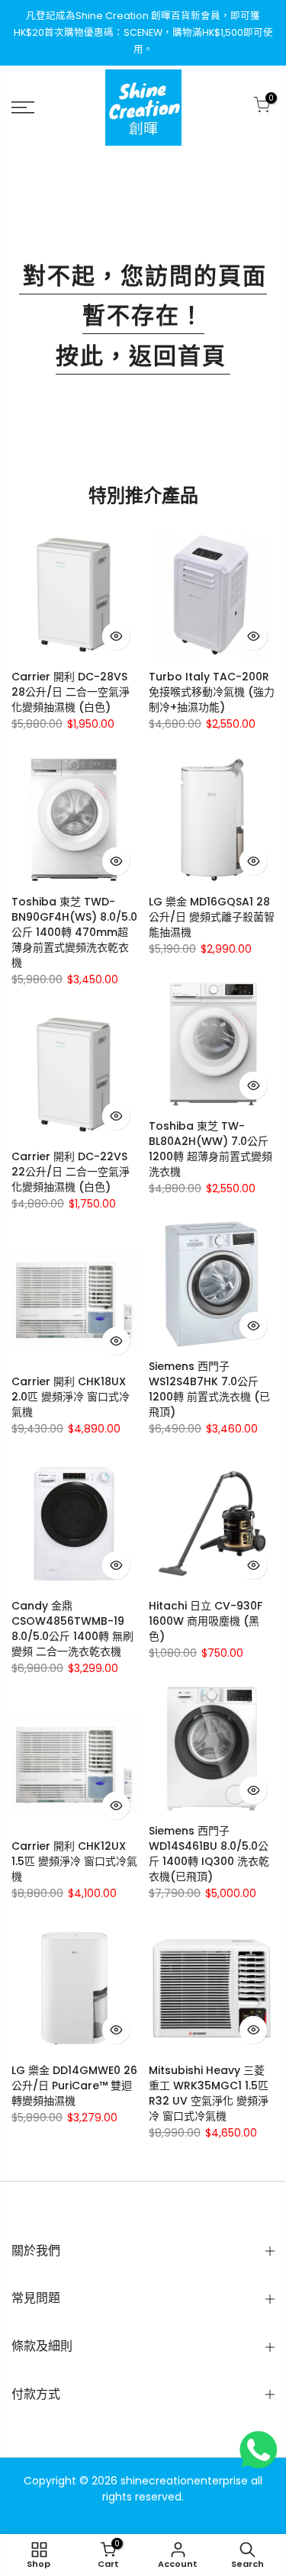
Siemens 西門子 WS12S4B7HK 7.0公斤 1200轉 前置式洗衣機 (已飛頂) (209, 1389)
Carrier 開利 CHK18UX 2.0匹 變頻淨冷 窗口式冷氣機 (71, 1397)
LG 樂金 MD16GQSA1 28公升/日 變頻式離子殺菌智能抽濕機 (212, 917)
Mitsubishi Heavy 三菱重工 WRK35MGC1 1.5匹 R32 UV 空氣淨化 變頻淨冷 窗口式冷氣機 (209, 2093)
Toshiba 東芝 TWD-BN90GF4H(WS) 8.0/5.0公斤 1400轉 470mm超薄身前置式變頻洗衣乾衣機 (74, 932)
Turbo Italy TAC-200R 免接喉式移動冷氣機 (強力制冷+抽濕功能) (212, 692)
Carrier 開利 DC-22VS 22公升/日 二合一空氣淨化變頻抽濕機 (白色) (71, 1172)
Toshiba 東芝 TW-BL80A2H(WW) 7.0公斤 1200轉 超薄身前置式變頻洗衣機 (210, 1149)
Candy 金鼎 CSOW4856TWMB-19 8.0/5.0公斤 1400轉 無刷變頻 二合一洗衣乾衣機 (72, 1629)
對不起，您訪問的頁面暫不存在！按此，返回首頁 (145, 316)
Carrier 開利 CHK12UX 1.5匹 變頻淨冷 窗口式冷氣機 (74, 1861)
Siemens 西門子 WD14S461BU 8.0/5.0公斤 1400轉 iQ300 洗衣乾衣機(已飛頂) (209, 1854)
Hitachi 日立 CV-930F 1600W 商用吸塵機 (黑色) (206, 1621)
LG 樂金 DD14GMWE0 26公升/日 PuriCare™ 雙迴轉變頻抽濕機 (74, 2086)
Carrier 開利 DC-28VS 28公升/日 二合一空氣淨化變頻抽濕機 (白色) (71, 692)
